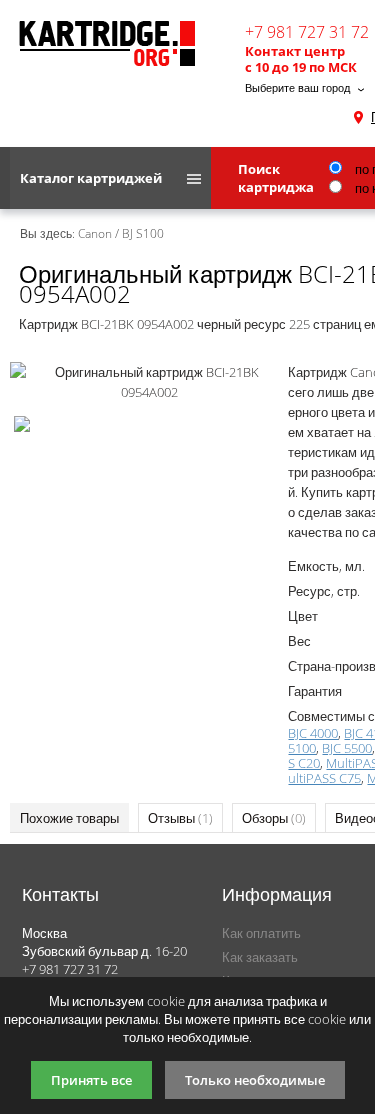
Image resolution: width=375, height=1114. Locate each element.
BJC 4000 (313, 733)
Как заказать (260, 957)
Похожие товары (69, 818)
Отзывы (180, 818)
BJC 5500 (347, 748)
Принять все (91, 1080)
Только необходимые (255, 1080)
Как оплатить (261, 933)
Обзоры (274, 818)
